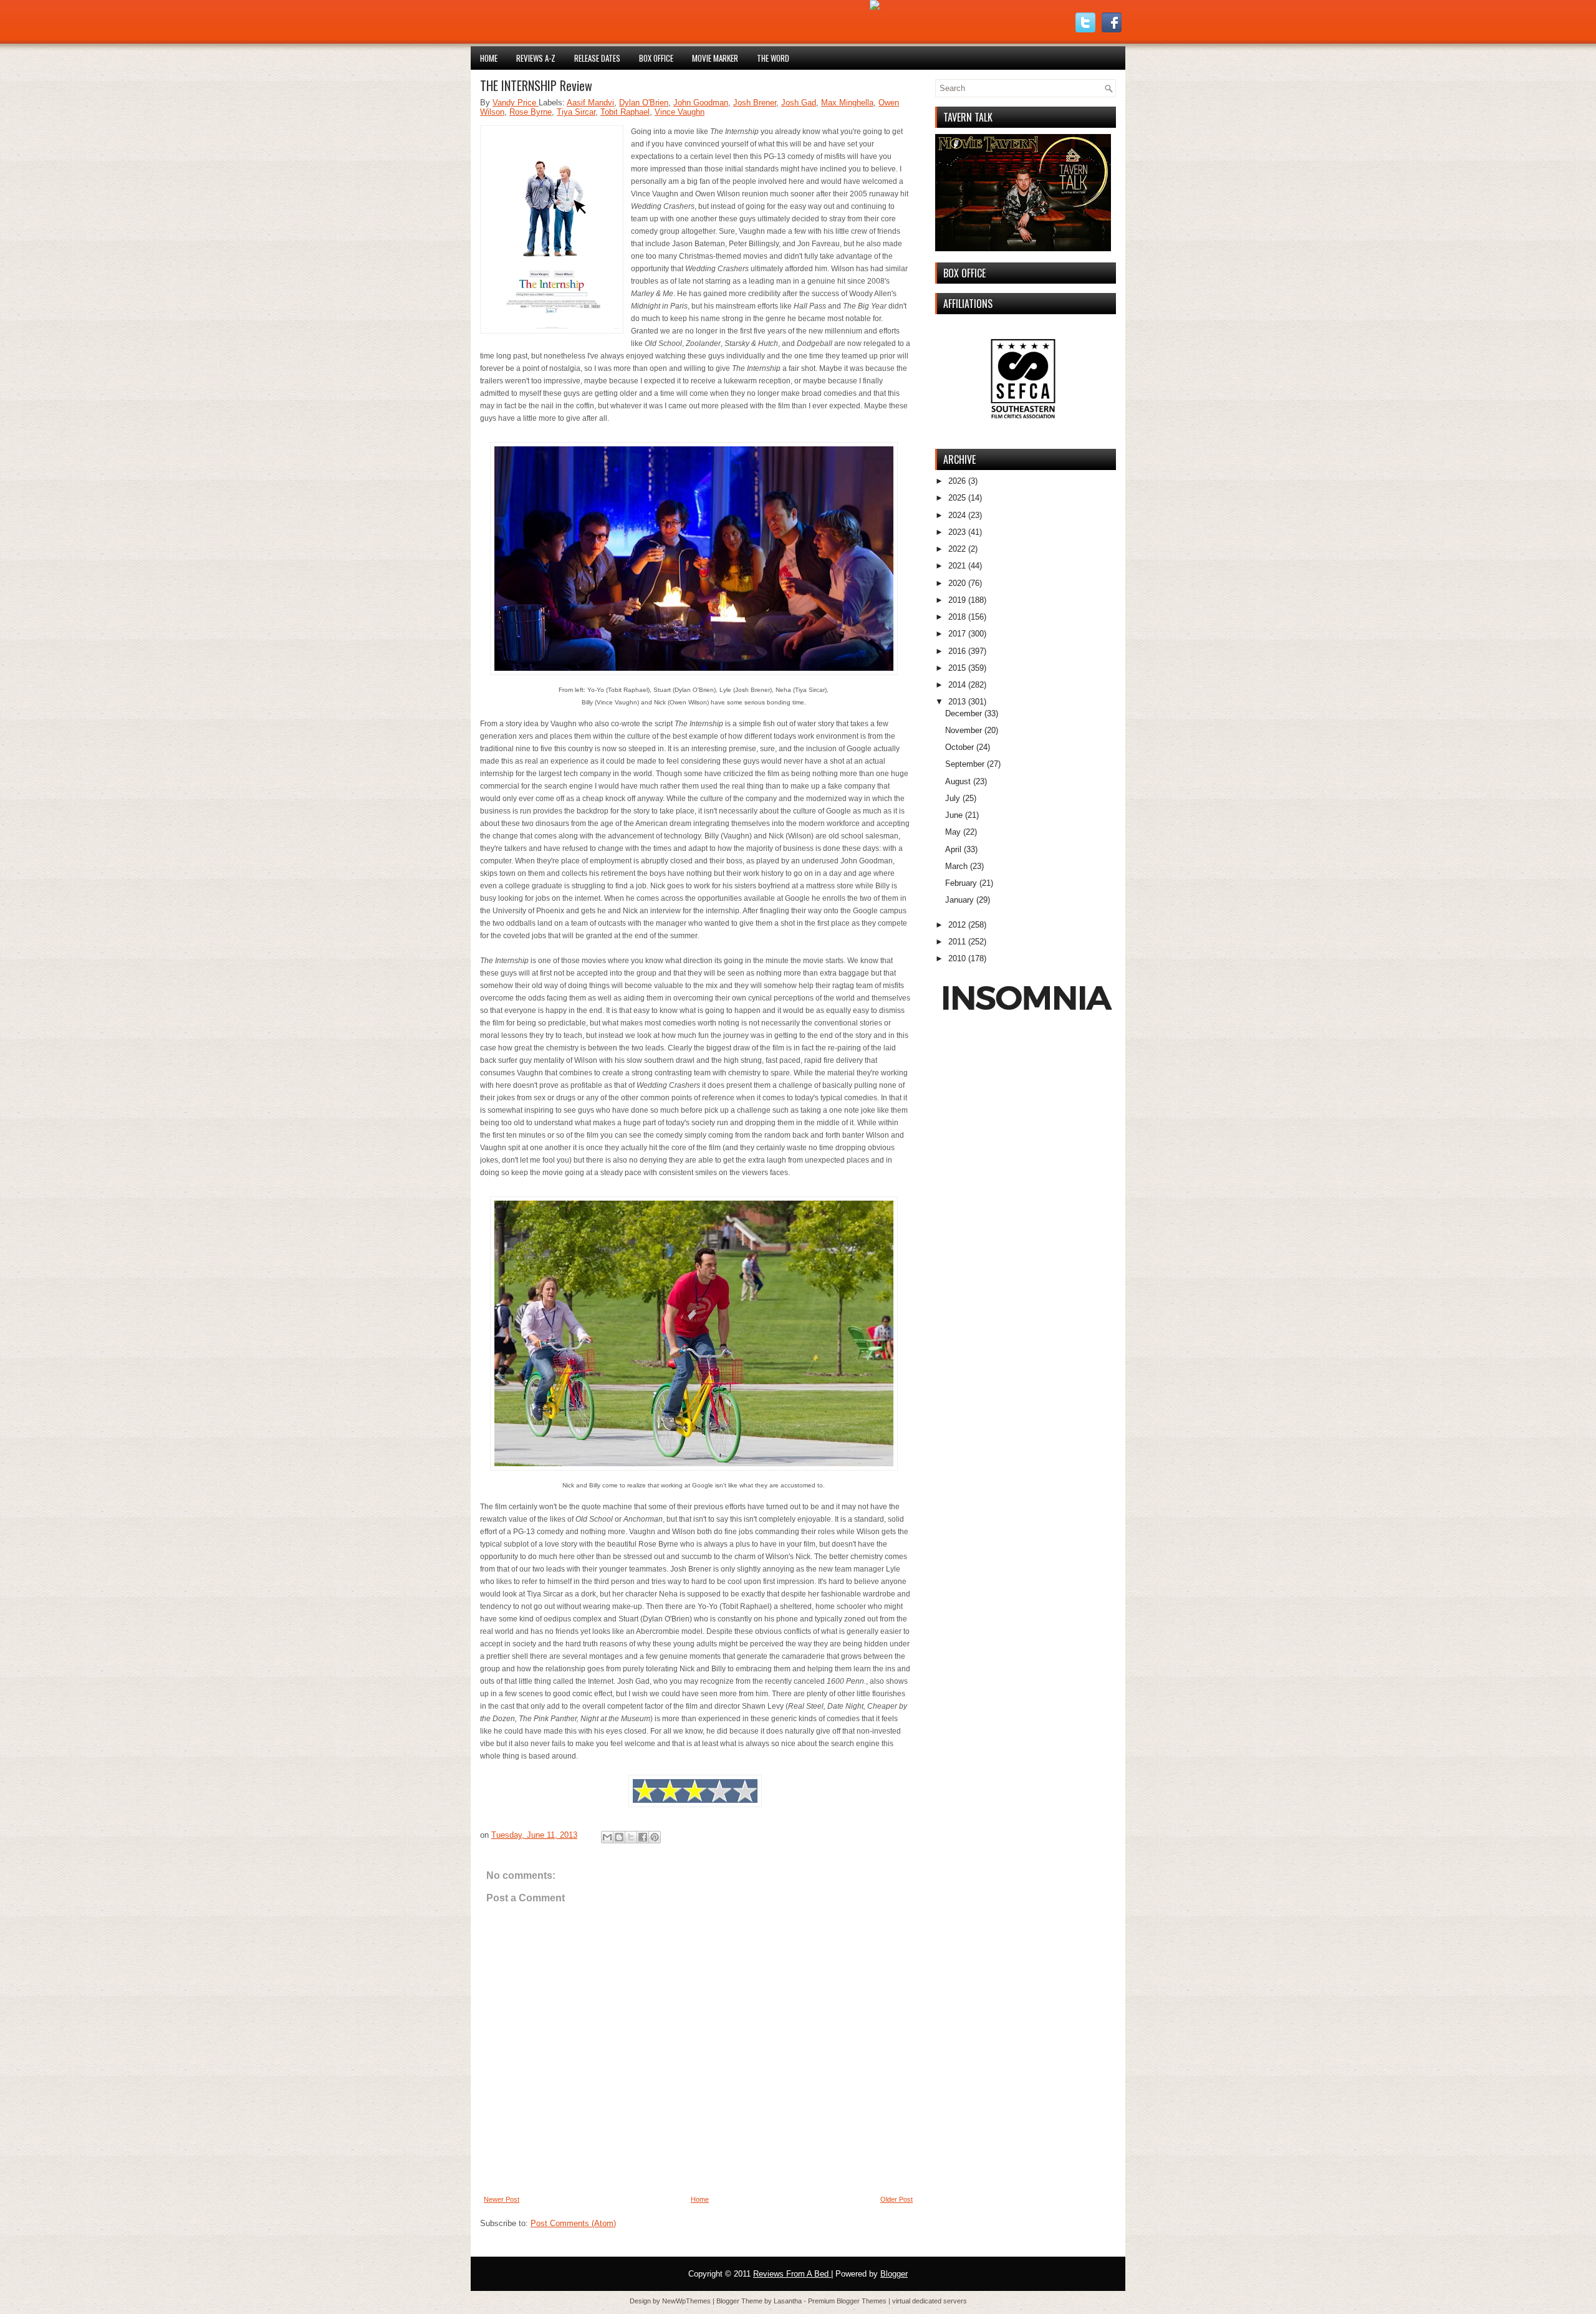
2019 (957, 600)
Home (489, 58)
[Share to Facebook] (643, 1837)
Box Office (656, 58)
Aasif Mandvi (590, 103)
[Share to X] (631, 1837)
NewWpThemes (687, 2301)
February (961, 883)
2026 (957, 481)
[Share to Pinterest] (655, 1837)
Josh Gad (799, 103)
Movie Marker (715, 58)
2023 (957, 532)
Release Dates (597, 58)
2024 (957, 515)
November (964, 730)
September (965, 764)
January (959, 900)
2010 (957, 958)
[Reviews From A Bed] (875, 7)
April (953, 849)
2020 (957, 583)
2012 (957, 925)
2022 (957, 549)
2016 (957, 651)
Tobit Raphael (625, 112)
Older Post (897, 2199)
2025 (957, 498)
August (958, 781)
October (959, 747)
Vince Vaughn (680, 112)
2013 (957, 702)
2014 (957, 685)
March (956, 866)
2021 (957, 566)
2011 (957, 942)
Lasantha (789, 2301)
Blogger (894, 2274)
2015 (957, 668)
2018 (957, 617)
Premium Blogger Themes (848, 2301)
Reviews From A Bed (792, 2274)
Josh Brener (755, 103)
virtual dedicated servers (930, 2301)
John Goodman (701, 103)
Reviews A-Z (536, 58)
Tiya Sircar (576, 112)
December (964, 713)
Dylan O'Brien (644, 103)
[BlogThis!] (619, 1837)
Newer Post (502, 2199)
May (953, 832)
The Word (773, 58)
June (954, 815)
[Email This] (607, 1837)
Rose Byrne (531, 112)
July (953, 798)
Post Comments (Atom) (573, 2223)
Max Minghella (847, 103)
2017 (957, 634)
